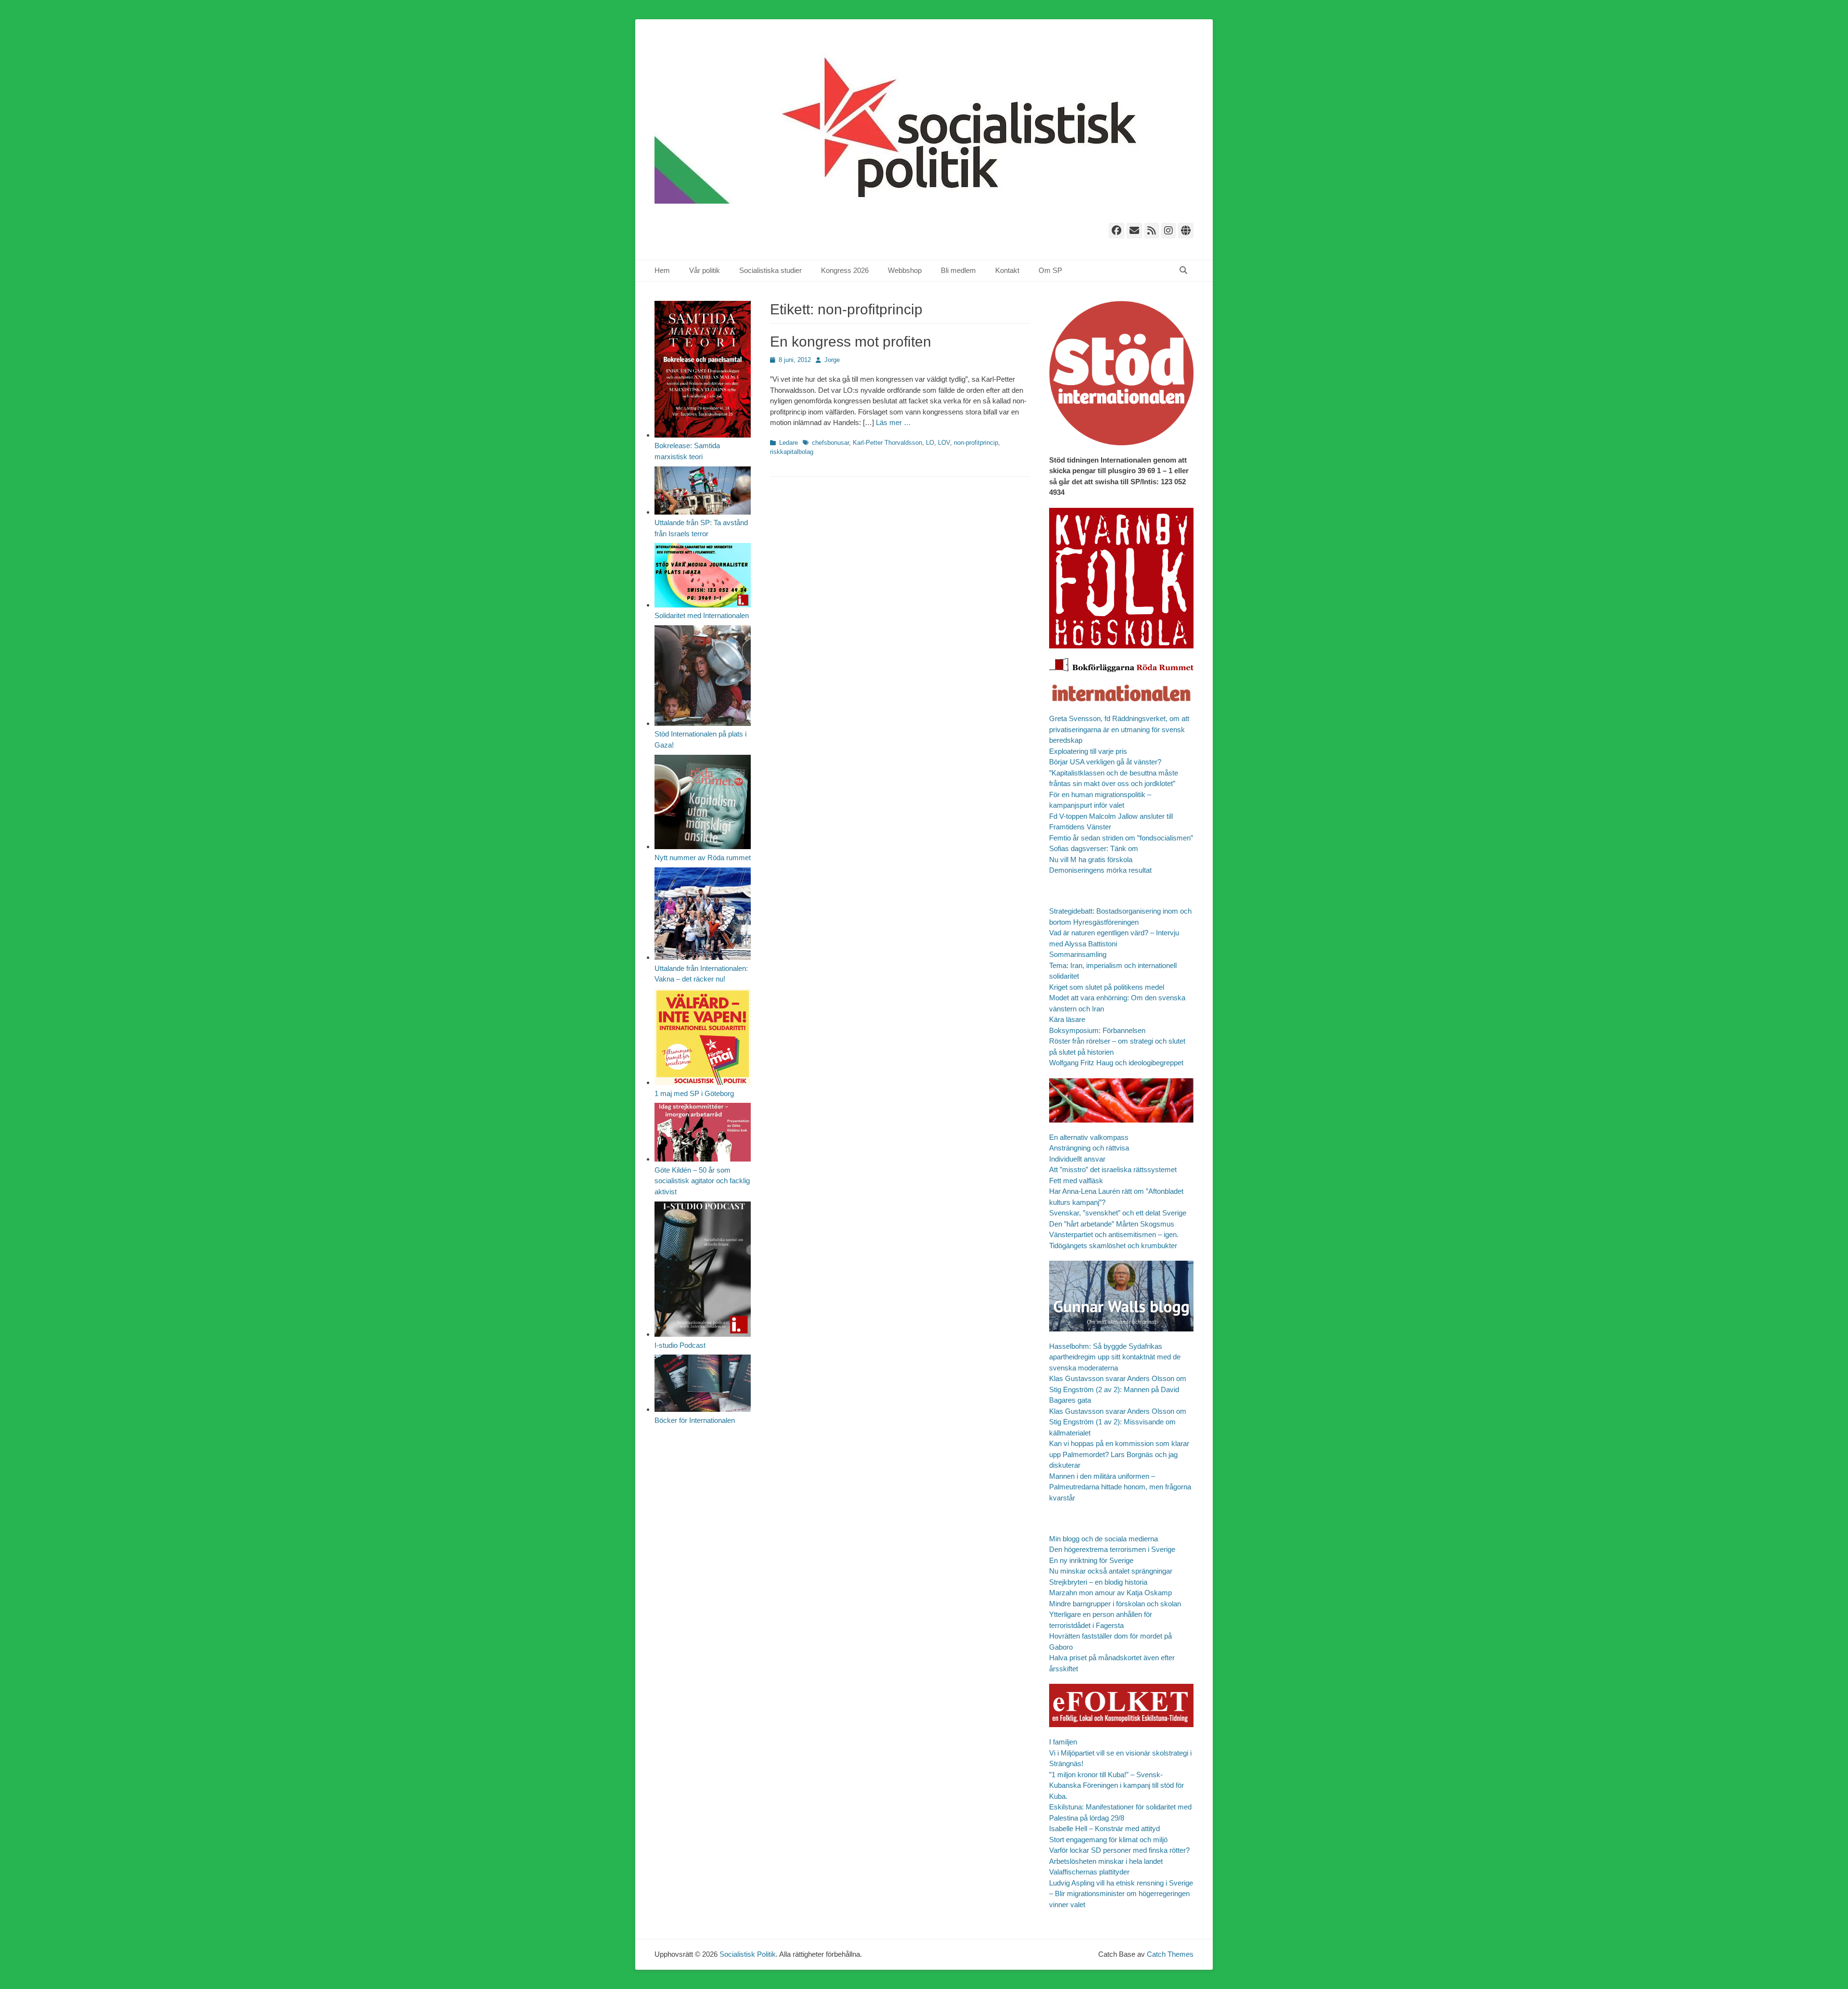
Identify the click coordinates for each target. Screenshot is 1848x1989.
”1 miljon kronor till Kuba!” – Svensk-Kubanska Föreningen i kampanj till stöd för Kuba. (1116, 1785)
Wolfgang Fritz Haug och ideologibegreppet (1116, 1063)
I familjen (1063, 1742)
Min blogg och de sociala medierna (1104, 1539)
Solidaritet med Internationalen (702, 615)
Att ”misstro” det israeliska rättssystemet (1113, 1169)
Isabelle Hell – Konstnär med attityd (1104, 1828)
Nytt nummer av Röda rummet (703, 858)
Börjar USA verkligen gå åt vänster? (1105, 762)
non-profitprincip (976, 443)
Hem (662, 270)
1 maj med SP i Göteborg (694, 1093)
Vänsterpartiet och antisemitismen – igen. (1114, 1234)
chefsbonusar (830, 443)
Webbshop (905, 270)
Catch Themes (1170, 1954)
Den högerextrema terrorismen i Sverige (1112, 1549)
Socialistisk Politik (748, 1954)
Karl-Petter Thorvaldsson (887, 443)
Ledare (789, 443)
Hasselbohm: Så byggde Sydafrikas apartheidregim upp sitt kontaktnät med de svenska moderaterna (1115, 1357)
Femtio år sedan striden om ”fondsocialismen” (1121, 838)
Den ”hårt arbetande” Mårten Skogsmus (1112, 1224)
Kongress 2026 (845, 270)
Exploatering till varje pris (1088, 751)
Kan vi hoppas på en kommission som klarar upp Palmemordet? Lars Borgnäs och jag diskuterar (1119, 1454)
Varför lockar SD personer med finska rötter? (1119, 1850)
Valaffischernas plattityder (1089, 1872)
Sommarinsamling (1078, 954)
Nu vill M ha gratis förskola (1091, 859)
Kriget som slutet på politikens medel (1107, 987)
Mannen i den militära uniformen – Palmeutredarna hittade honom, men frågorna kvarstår (1120, 1487)
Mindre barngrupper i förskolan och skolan (1115, 1604)
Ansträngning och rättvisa (1089, 1148)
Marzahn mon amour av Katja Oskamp (1110, 1593)
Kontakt (1007, 270)
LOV (944, 443)
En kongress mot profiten (851, 342)
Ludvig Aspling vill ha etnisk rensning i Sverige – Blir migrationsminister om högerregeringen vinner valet (1121, 1894)
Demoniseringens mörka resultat (1100, 870)
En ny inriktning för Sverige (1091, 1560)
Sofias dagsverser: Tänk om (1094, 848)
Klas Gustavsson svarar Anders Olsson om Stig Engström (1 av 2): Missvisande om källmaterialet (1118, 1422)
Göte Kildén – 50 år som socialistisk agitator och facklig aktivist (702, 1181)
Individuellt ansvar (1077, 1159)
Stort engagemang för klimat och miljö (1108, 1840)
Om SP (1050, 270)
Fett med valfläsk (1076, 1181)
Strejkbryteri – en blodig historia (1098, 1582)
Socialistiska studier (770, 270)
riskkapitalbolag (792, 452)
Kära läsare (1067, 1019)
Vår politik (705, 270)
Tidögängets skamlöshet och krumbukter (1113, 1246)
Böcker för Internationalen (695, 1420)
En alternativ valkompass (1090, 1137)
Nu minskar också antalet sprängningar (1111, 1571)
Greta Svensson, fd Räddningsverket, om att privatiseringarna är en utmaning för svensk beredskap (1119, 729)
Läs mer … (893, 422)
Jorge (832, 360)
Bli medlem (958, 270)
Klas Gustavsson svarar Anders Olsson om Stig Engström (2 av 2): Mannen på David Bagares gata (1118, 1389)
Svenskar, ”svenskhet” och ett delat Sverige (1118, 1213)
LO (930, 443)
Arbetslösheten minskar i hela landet (1106, 1861)
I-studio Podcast (680, 1345)
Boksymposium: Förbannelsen (1097, 1030)
